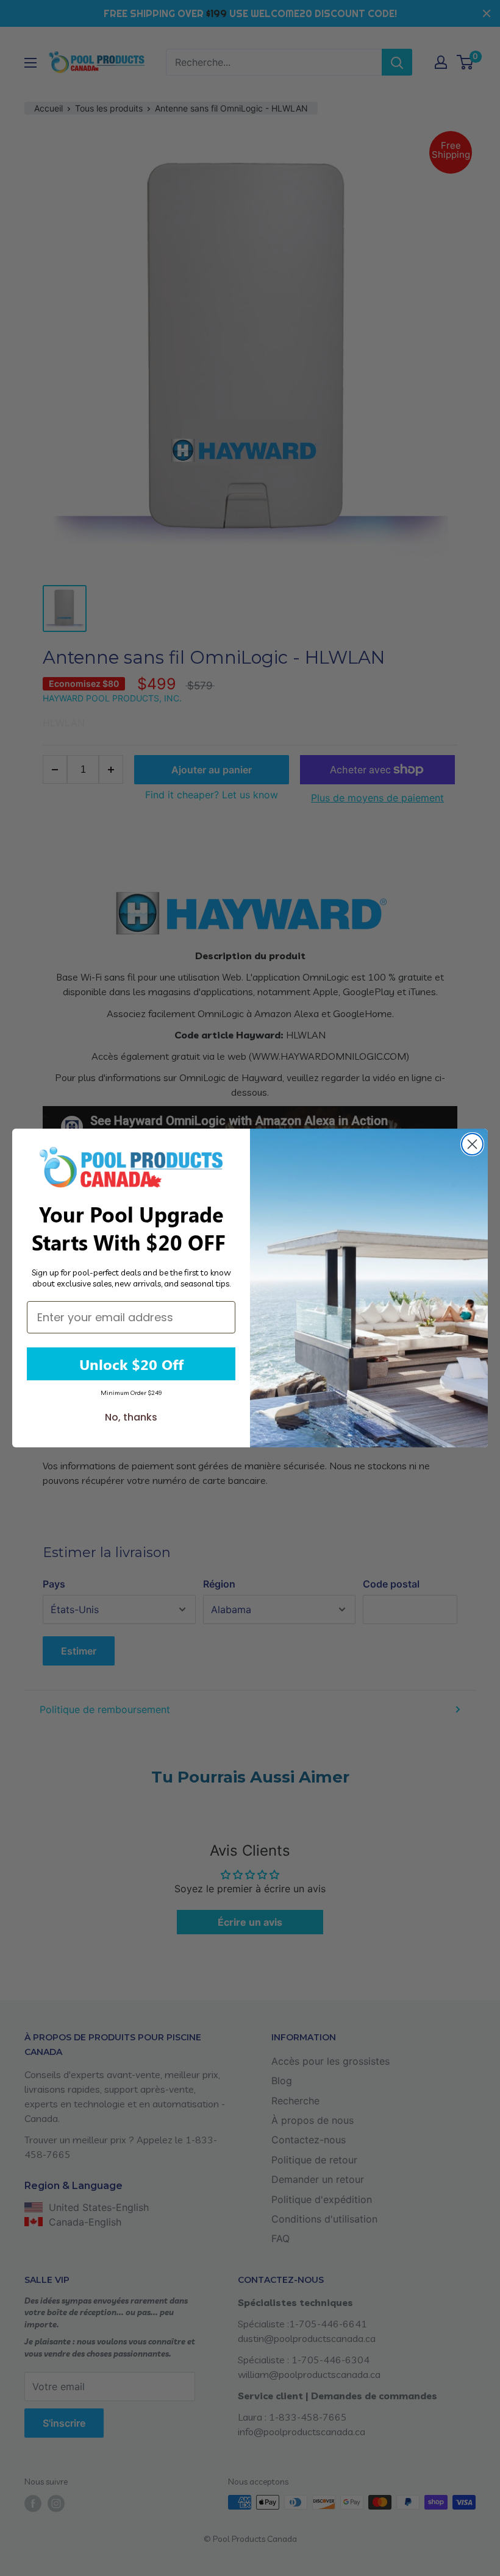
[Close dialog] (472, 1144)
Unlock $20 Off (131, 1364)
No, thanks (131, 1417)
